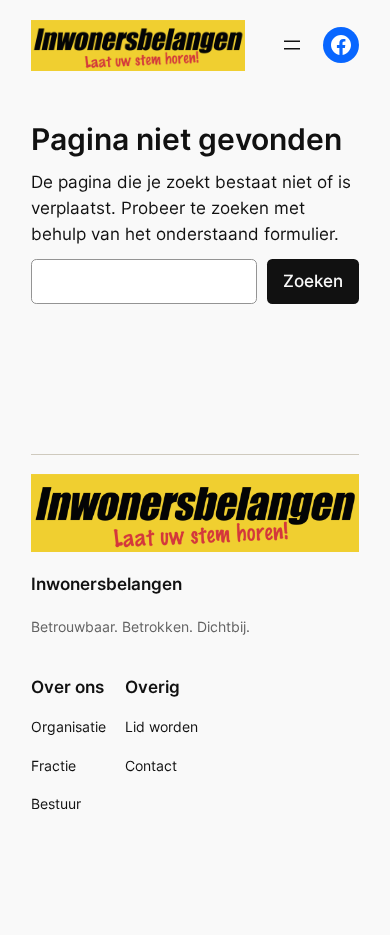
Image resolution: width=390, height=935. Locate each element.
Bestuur (56, 803)
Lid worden (161, 726)
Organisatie (68, 726)
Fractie (53, 765)
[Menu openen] (292, 45)
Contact (151, 765)
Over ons (67, 687)
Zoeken (313, 281)
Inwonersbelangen (106, 584)
